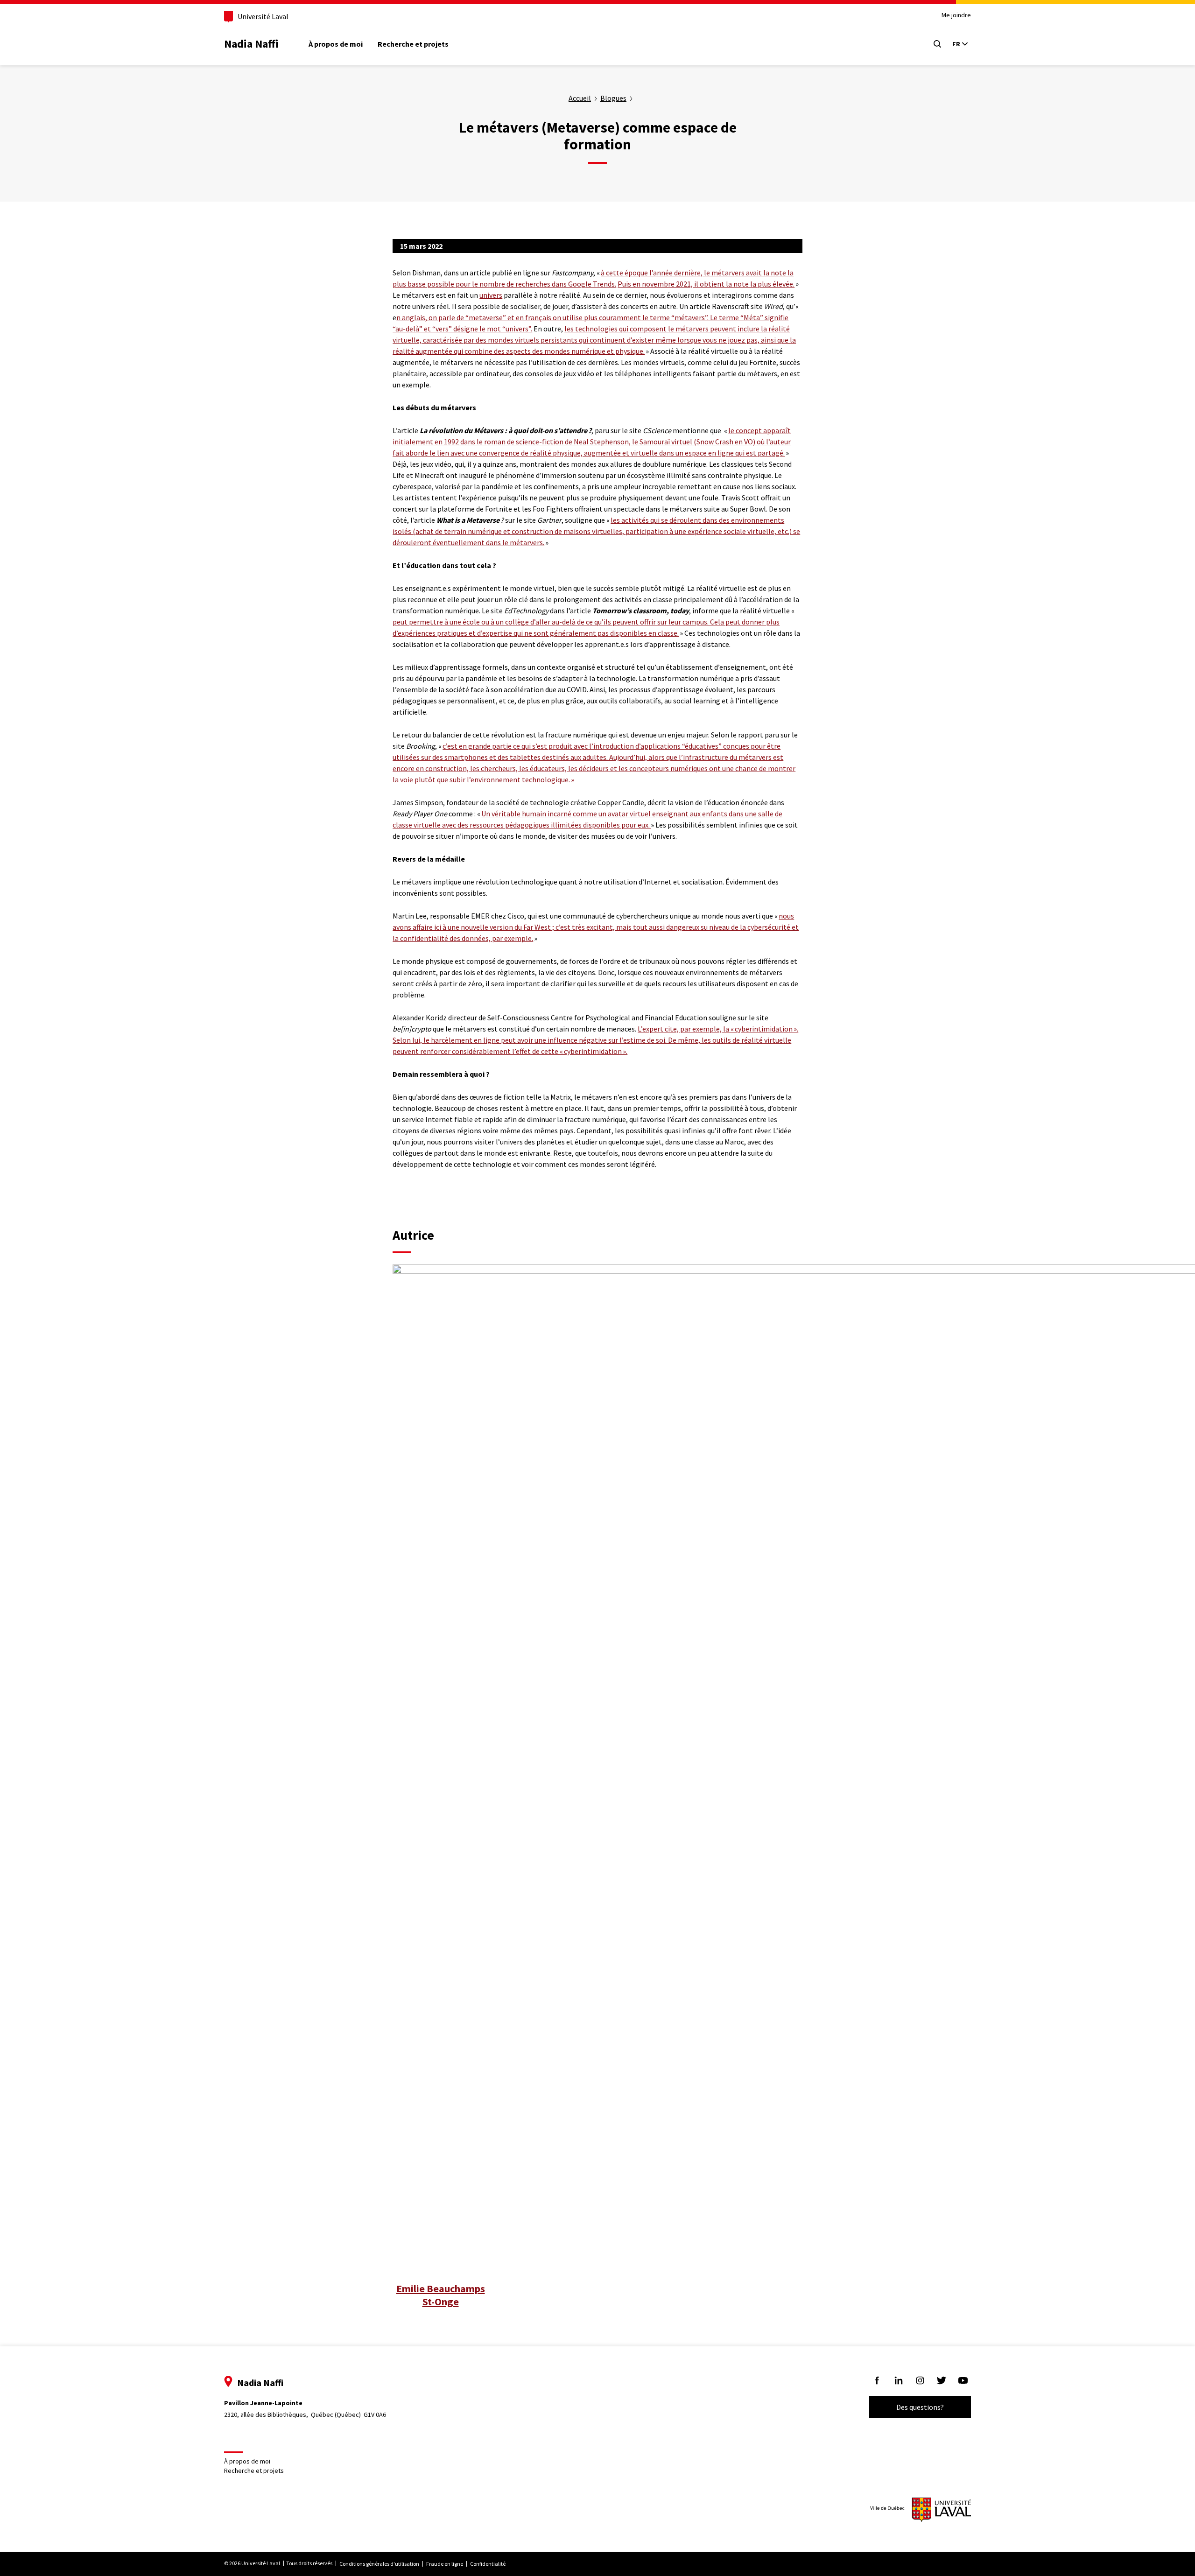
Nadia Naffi (251, 44)
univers (491, 295)
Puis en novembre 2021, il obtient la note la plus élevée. (706, 284)
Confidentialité (488, 2564)
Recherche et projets (413, 44)
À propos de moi (336, 44)
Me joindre (956, 15)
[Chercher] (937, 44)
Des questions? (920, 2407)
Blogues (613, 98)
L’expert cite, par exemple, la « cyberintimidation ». (718, 1029)
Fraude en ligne (445, 2564)
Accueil (580, 98)
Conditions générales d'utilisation (379, 2564)
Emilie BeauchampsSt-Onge (441, 2295)
